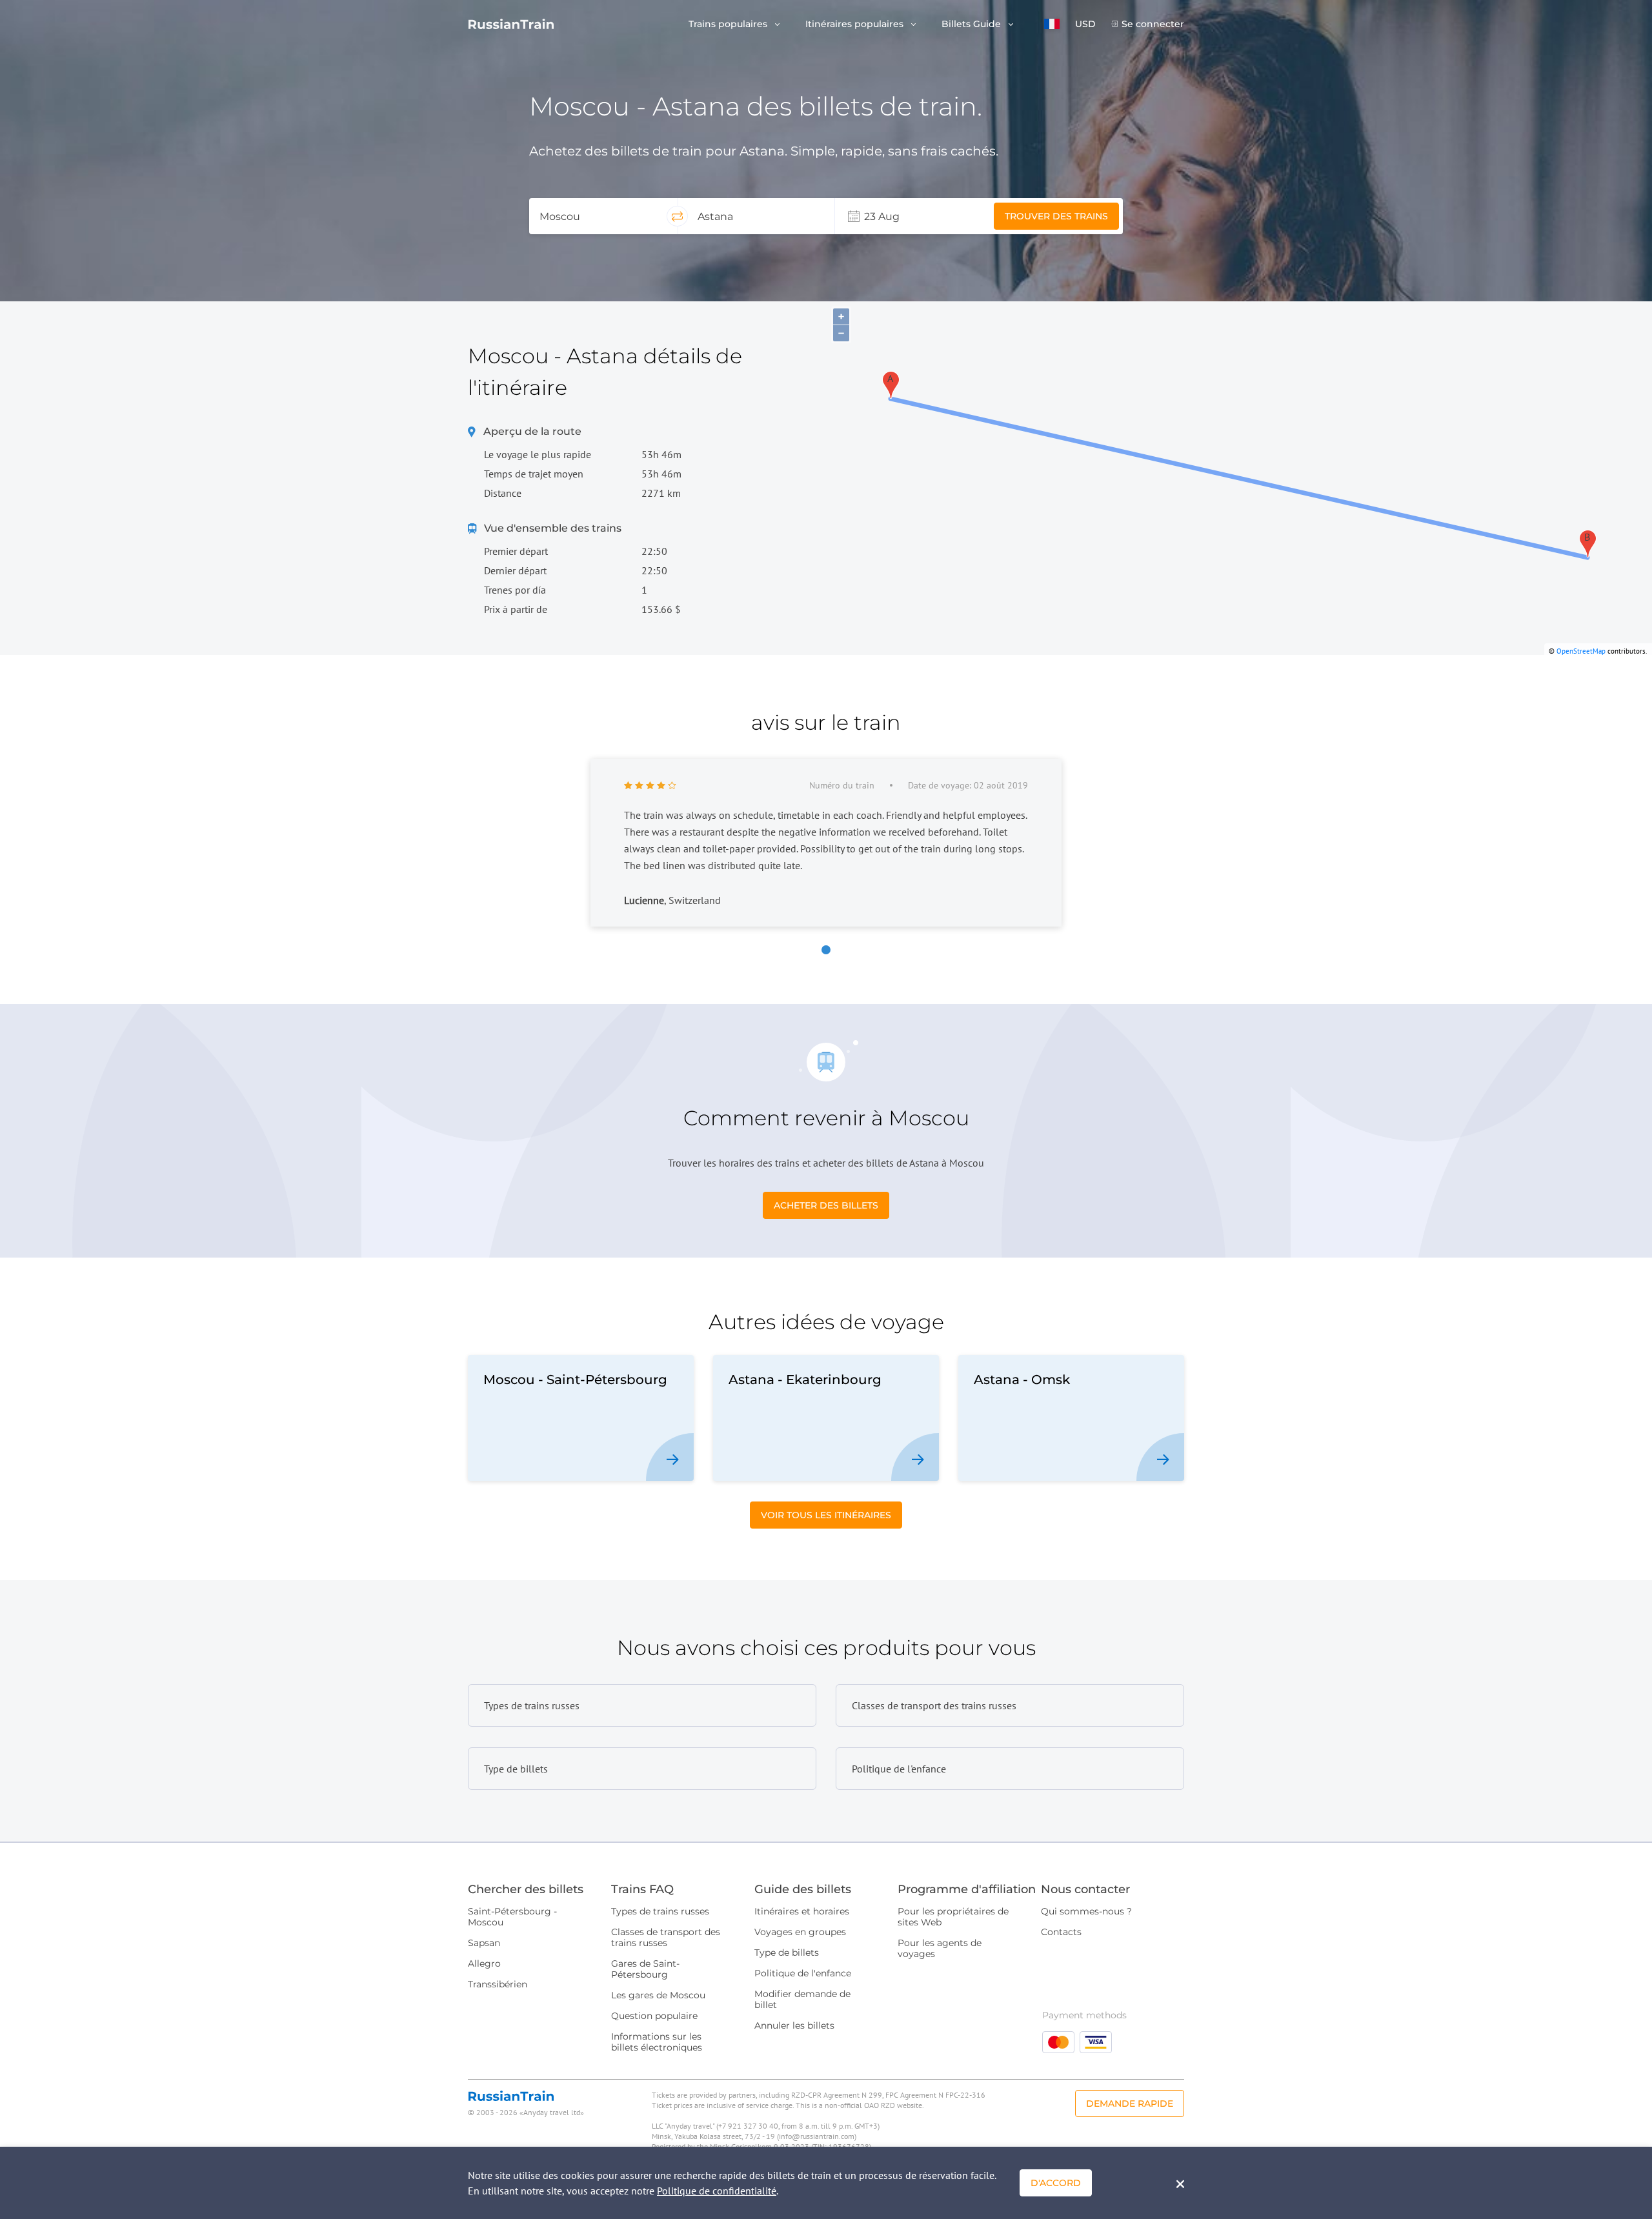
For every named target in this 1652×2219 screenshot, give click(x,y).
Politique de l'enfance (803, 1973)
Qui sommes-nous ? (1086, 1911)
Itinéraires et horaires (802, 1911)
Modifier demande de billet (802, 1999)
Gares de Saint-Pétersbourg (645, 1969)
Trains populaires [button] (729, 24)
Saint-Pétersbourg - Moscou (512, 1917)
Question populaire (654, 2016)
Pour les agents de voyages (940, 1948)
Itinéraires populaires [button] (856, 24)
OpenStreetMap (1581, 651)
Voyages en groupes (800, 1932)
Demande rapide (1130, 2104)
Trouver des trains (1056, 216)
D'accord (1056, 2183)
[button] (1052, 24)
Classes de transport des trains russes (666, 1937)
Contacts (1061, 1932)
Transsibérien (498, 1984)
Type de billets (787, 1953)
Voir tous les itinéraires (826, 1515)
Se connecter (1153, 24)
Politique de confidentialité (717, 2191)
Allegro (484, 1963)
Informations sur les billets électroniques (657, 2042)
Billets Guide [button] (972, 24)
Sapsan (484, 1943)
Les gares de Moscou (658, 1995)
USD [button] (1085, 24)
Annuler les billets (794, 2025)
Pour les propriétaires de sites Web (953, 1917)
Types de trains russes (660, 1911)
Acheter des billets (826, 1205)
